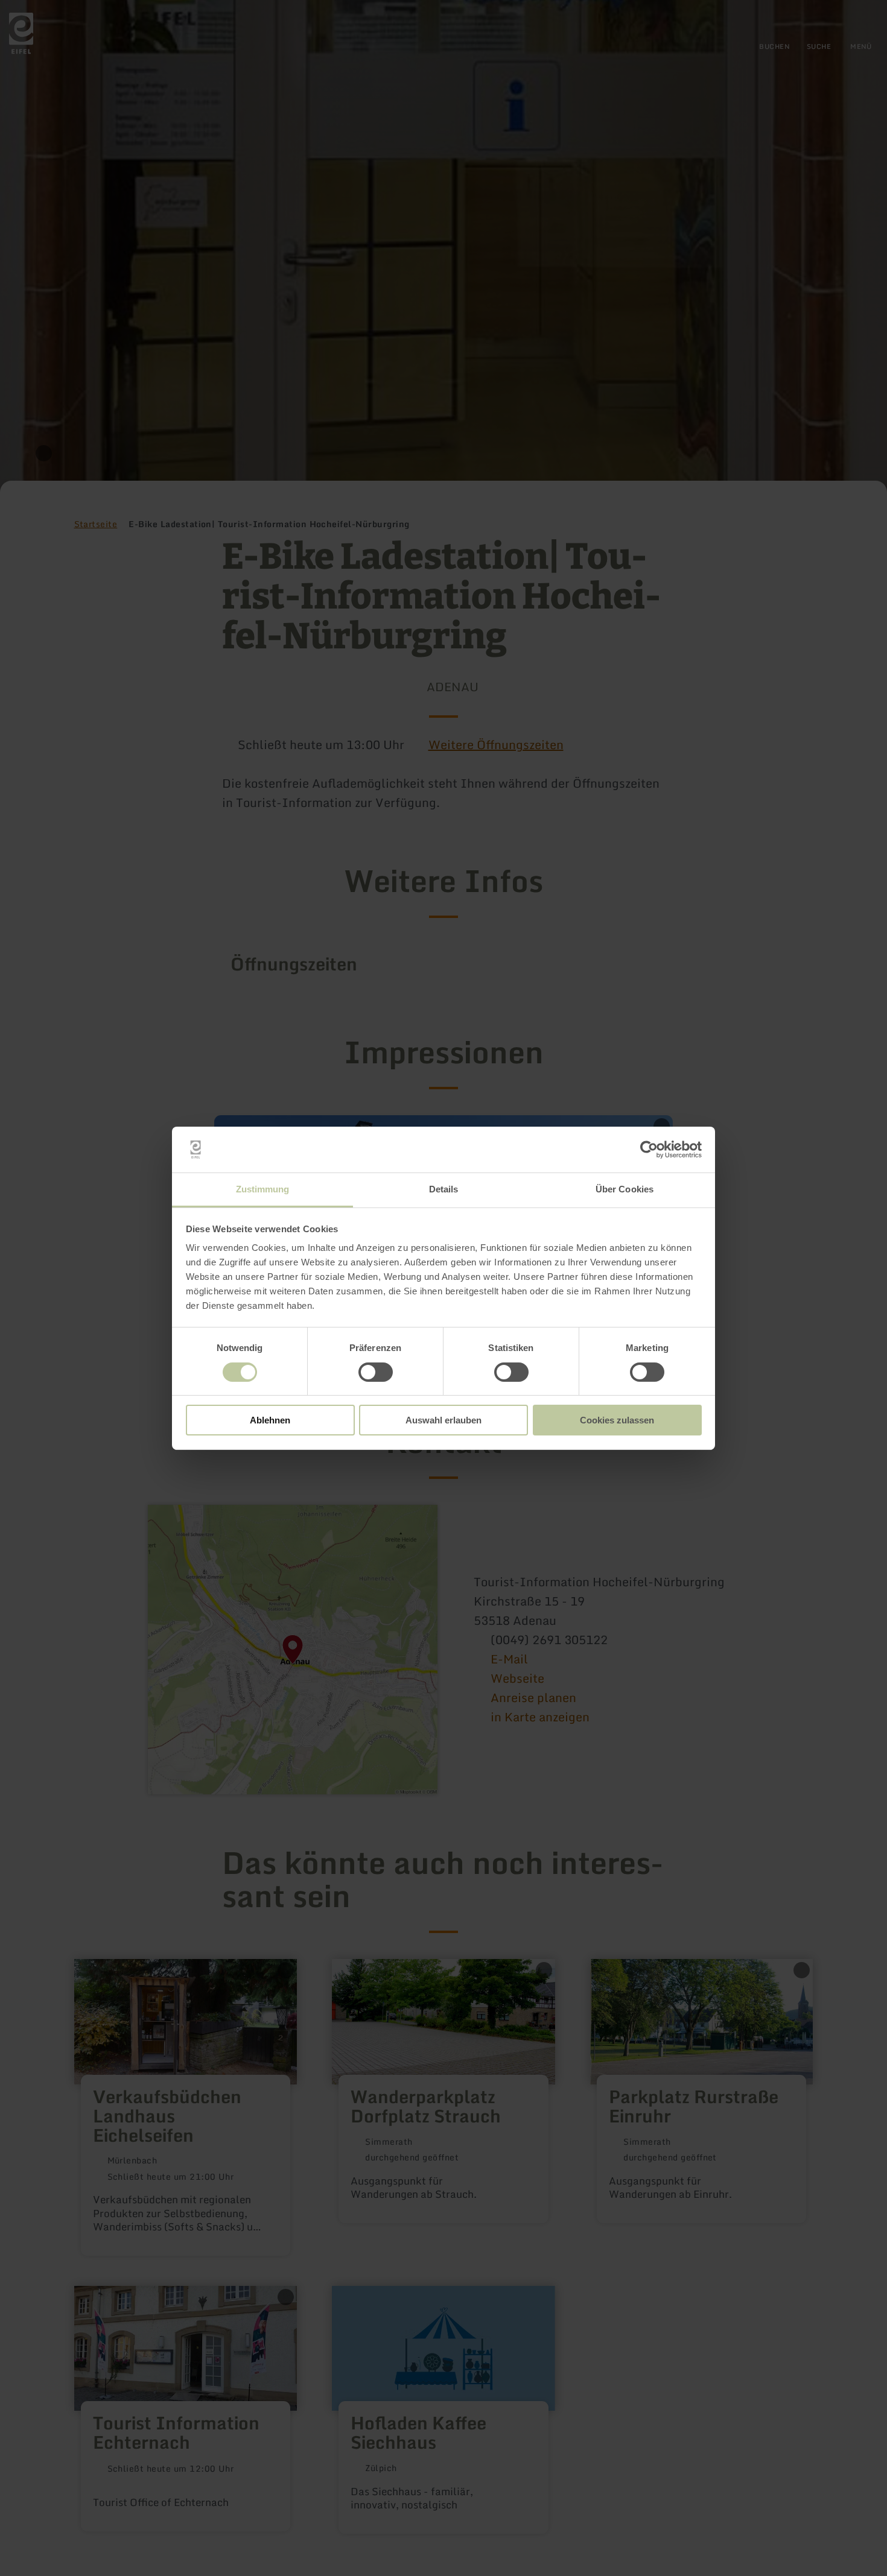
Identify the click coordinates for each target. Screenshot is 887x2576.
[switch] (376, 1372)
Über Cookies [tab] (625, 1189)
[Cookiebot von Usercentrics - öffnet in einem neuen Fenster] (649, 1150)
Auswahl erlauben (443, 1420)
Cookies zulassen (617, 1420)
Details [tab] (444, 1189)
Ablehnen (270, 1420)
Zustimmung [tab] (263, 1189)
